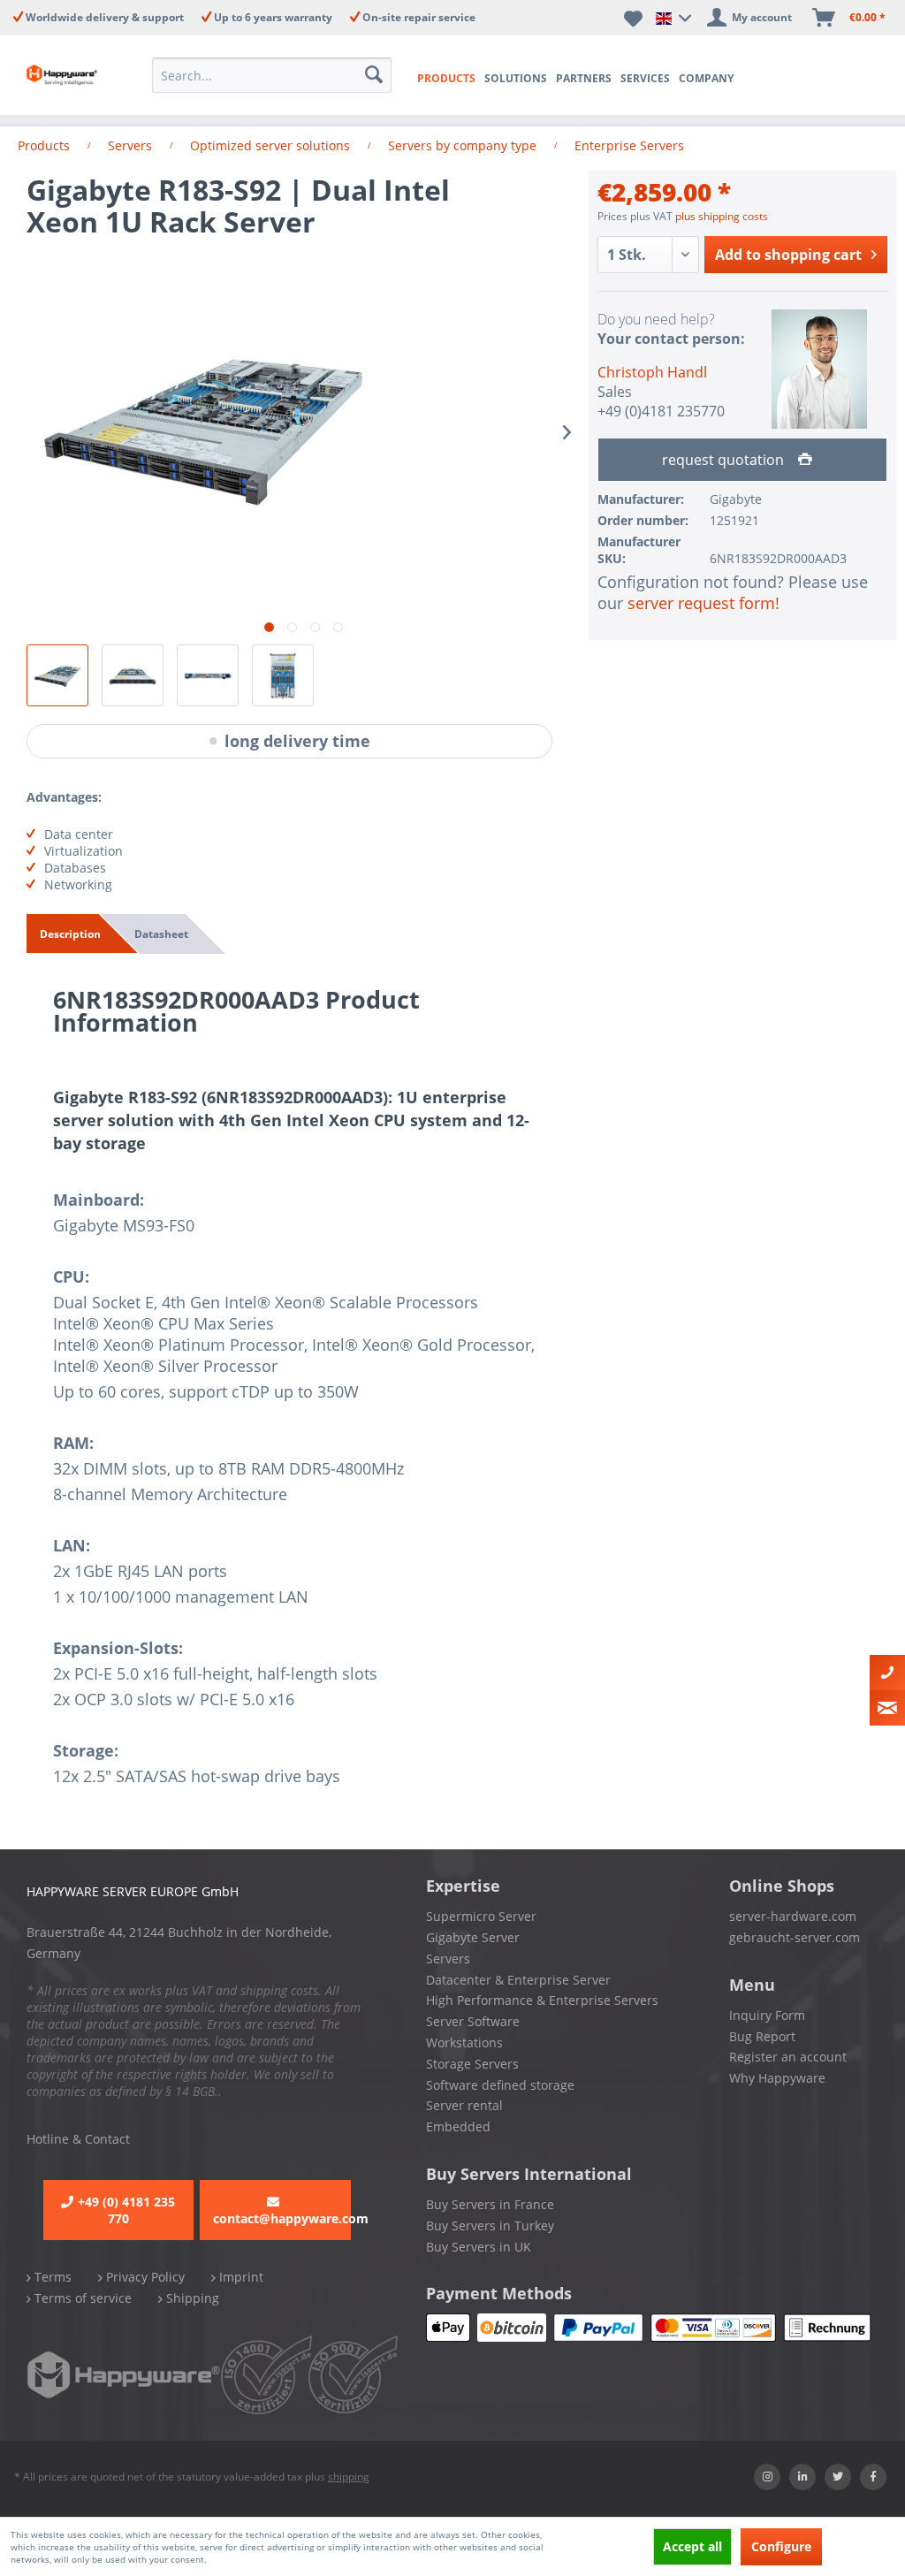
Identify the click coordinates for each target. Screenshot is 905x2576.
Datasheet (161, 934)
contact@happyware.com (282, 2218)
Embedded (458, 2126)
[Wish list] (633, 18)
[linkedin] (802, 2477)
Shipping (191, 2298)
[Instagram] (767, 2477)
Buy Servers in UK (479, 2247)
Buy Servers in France (490, 2204)
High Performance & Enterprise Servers (542, 2000)
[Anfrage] (887, 1708)
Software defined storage (500, 2085)
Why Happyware (777, 2078)
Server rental (464, 2105)
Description (70, 934)
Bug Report (762, 2036)
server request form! (703, 603)
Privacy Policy (144, 2277)
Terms (51, 2277)
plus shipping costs (722, 216)
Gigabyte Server (473, 1937)
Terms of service (81, 2298)
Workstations (464, 2043)
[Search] (374, 75)
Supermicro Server (481, 1916)
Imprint (240, 2277)
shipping (349, 2477)
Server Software (473, 2021)
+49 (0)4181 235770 (661, 411)
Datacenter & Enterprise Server (518, 1980)
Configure (781, 2546)
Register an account (788, 2057)
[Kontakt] (887, 1673)
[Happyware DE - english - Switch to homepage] (64, 75)
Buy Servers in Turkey (490, 2225)
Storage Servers (472, 2064)
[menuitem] (272, 75)
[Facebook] (873, 2477)
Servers (448, 1959)
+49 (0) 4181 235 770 (126, 2210)
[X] (838, 2477)
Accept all (692, 2546)
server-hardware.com (793, 1916)
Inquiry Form (767, 2015)
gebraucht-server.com (795, 1937)
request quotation (725, 460)
